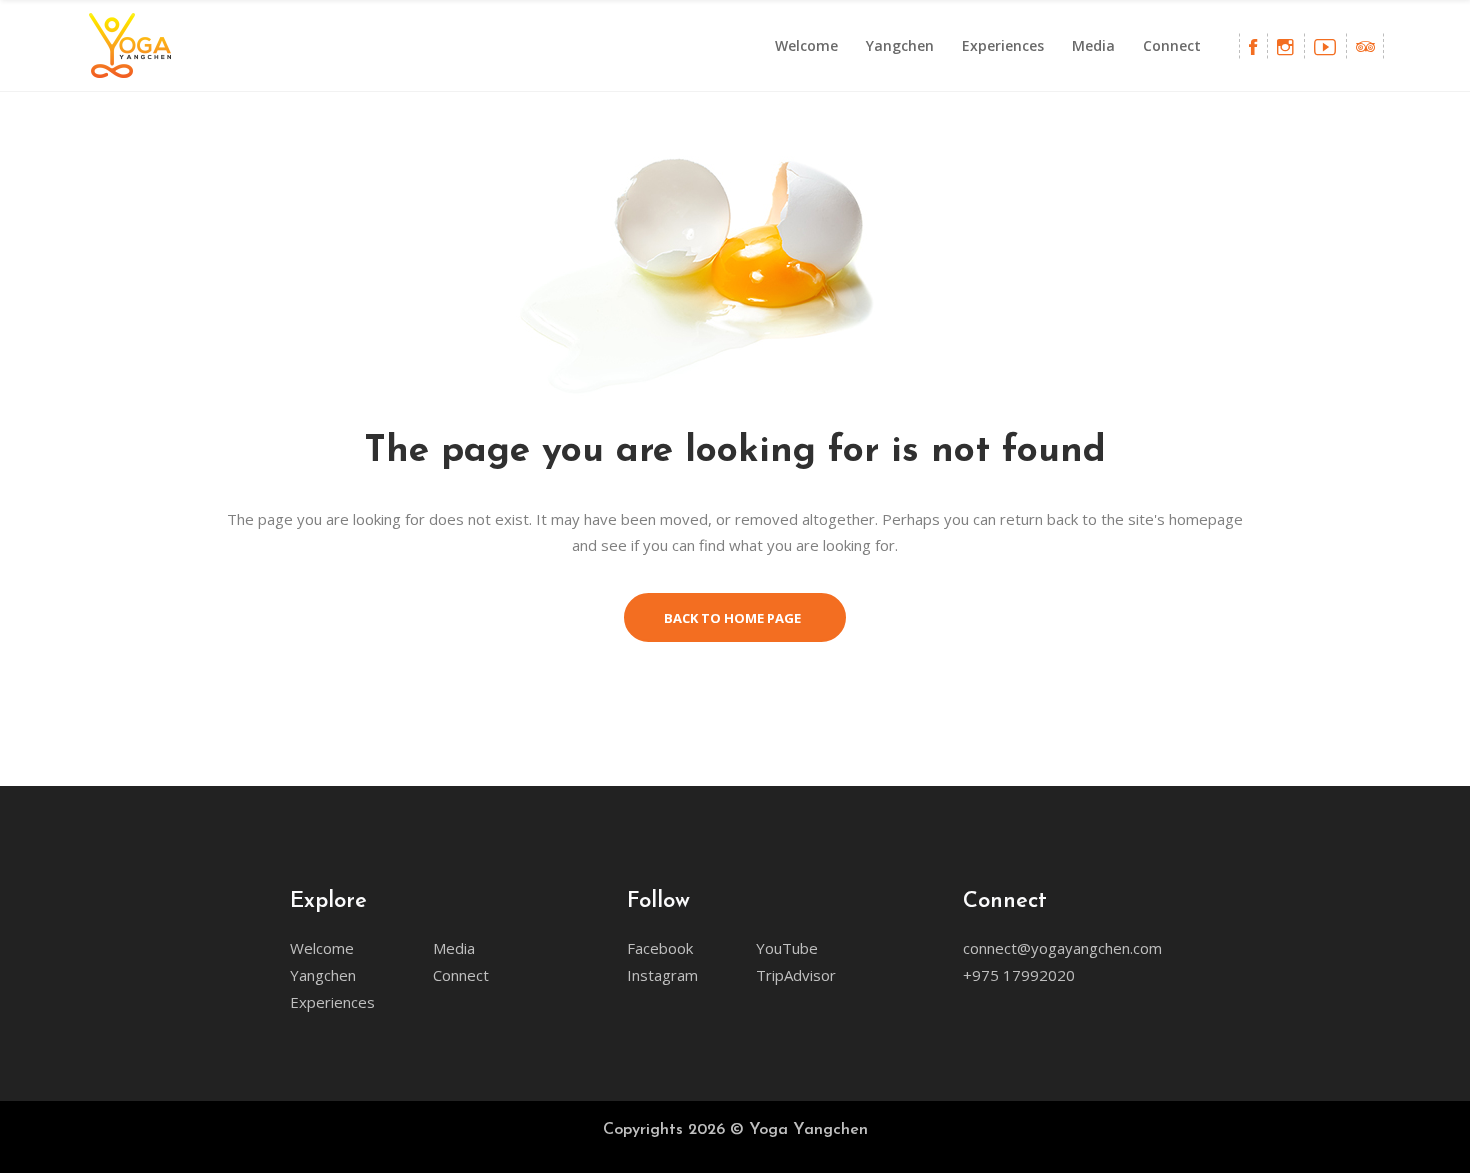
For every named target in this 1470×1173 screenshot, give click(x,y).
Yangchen (323, 975)
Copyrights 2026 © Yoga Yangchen (735, 1130)
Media (454, 948)
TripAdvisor (796, 975)
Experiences (332, 1002)
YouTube (787, 948)
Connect (461, 975)
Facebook (660, 948)
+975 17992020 (1019, 975)
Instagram (662, 975)
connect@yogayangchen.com (1062, 948)
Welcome (322, 948)
